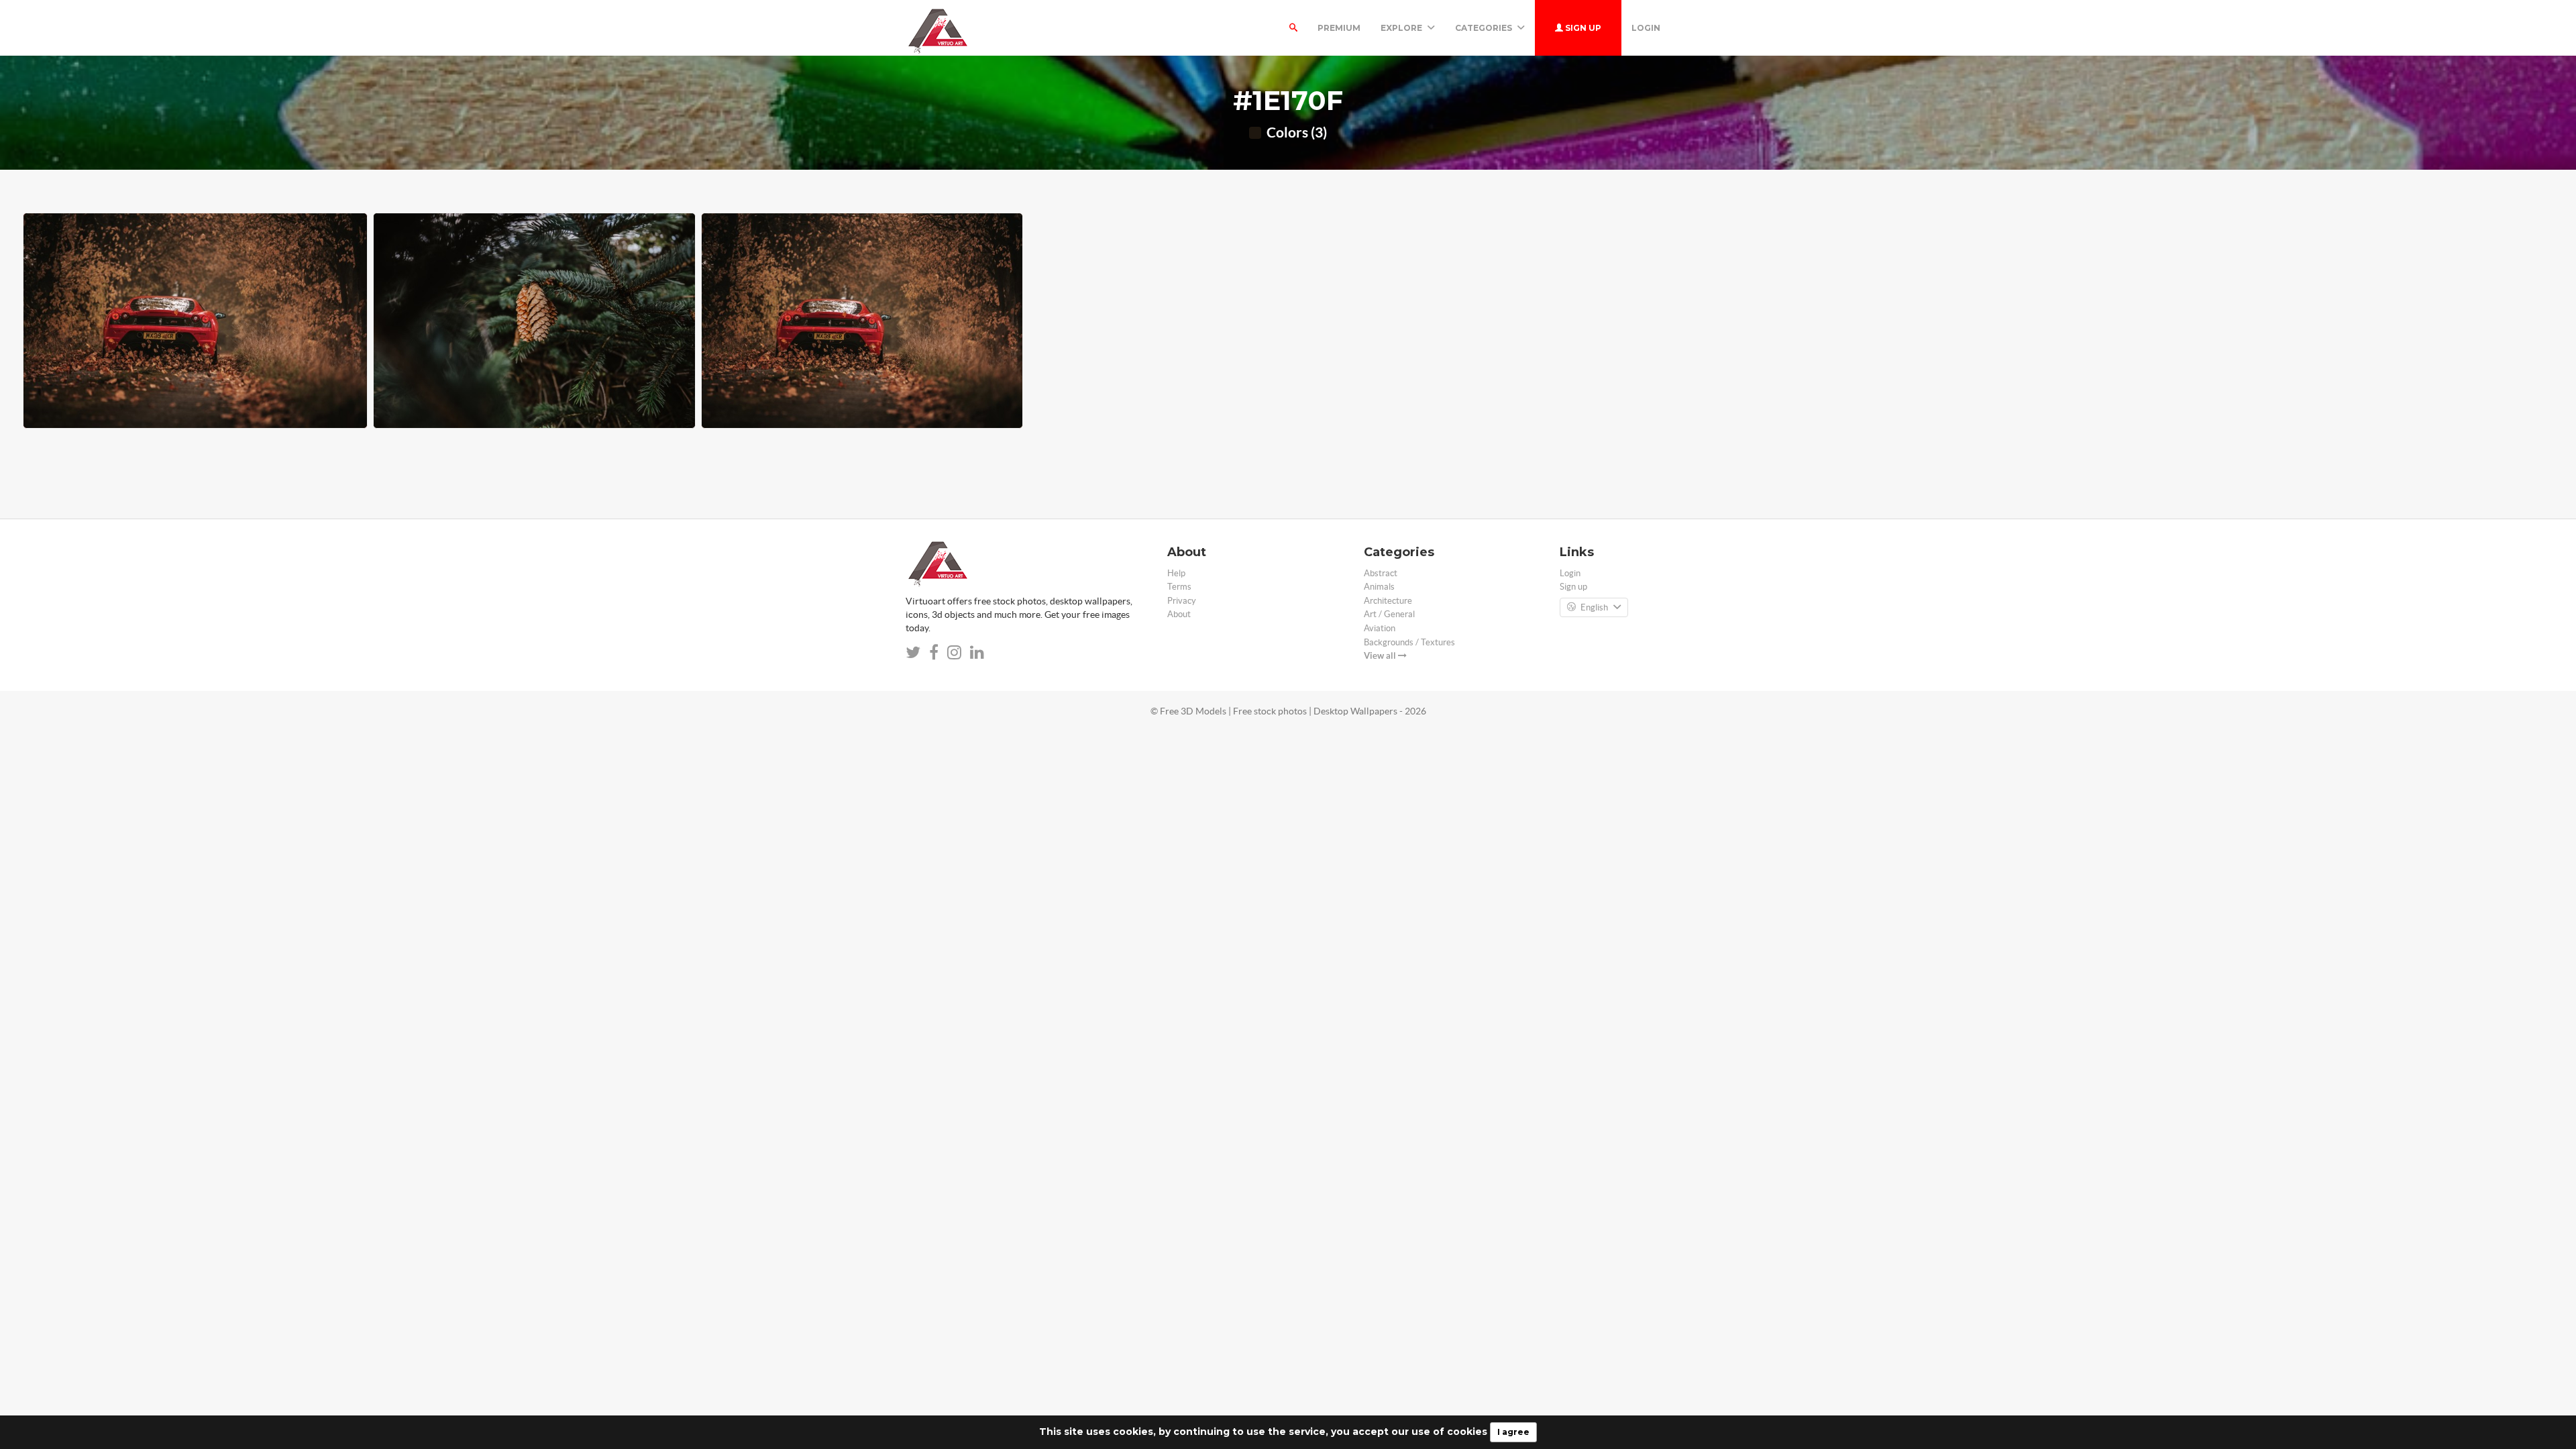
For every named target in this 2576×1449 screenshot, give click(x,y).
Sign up (1582, 28)
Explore (1402, 28)
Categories (1485, 28)
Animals (1379, 587)
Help (1176, 573)
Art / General (1389, 614)
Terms (1179, 587)
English (1594, 607)
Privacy (1182, 601)
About (1179, 614)
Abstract (1381, 573)
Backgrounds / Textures (1409, 642)
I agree (1513, 1432)
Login (1646, 28)
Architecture (1388, 601)
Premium (1339, 28)
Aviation (1380, 628)
